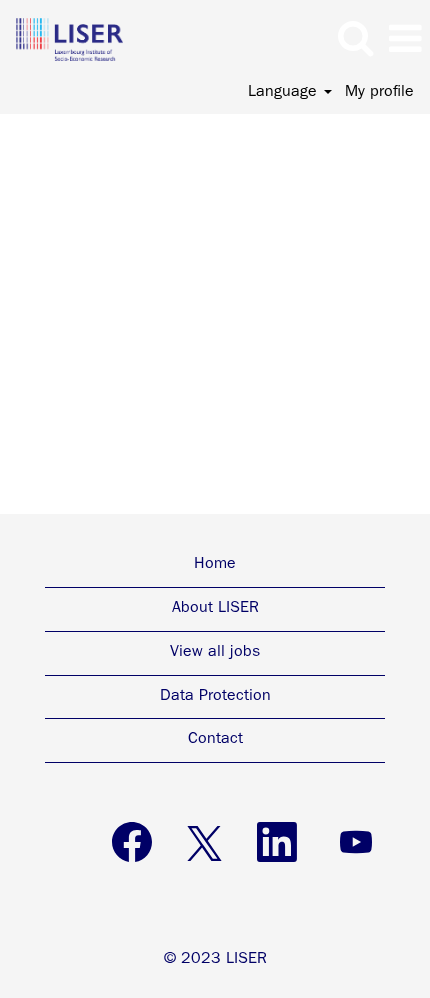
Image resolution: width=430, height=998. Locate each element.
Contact (215, 740)
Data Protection (215, 697)
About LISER (215, 609)
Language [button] (285, 93)
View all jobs (215, 653)
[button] (405, 41)
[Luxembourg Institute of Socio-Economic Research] (62, 40)
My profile (379, 93)
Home (215, 565)
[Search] (355, 40)
